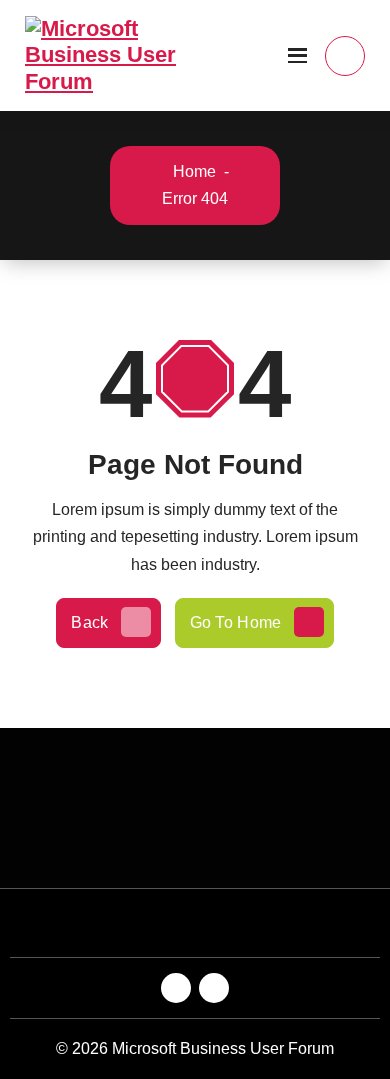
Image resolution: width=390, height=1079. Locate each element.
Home (192, 171)
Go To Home (236, 622)
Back (89, 622)
